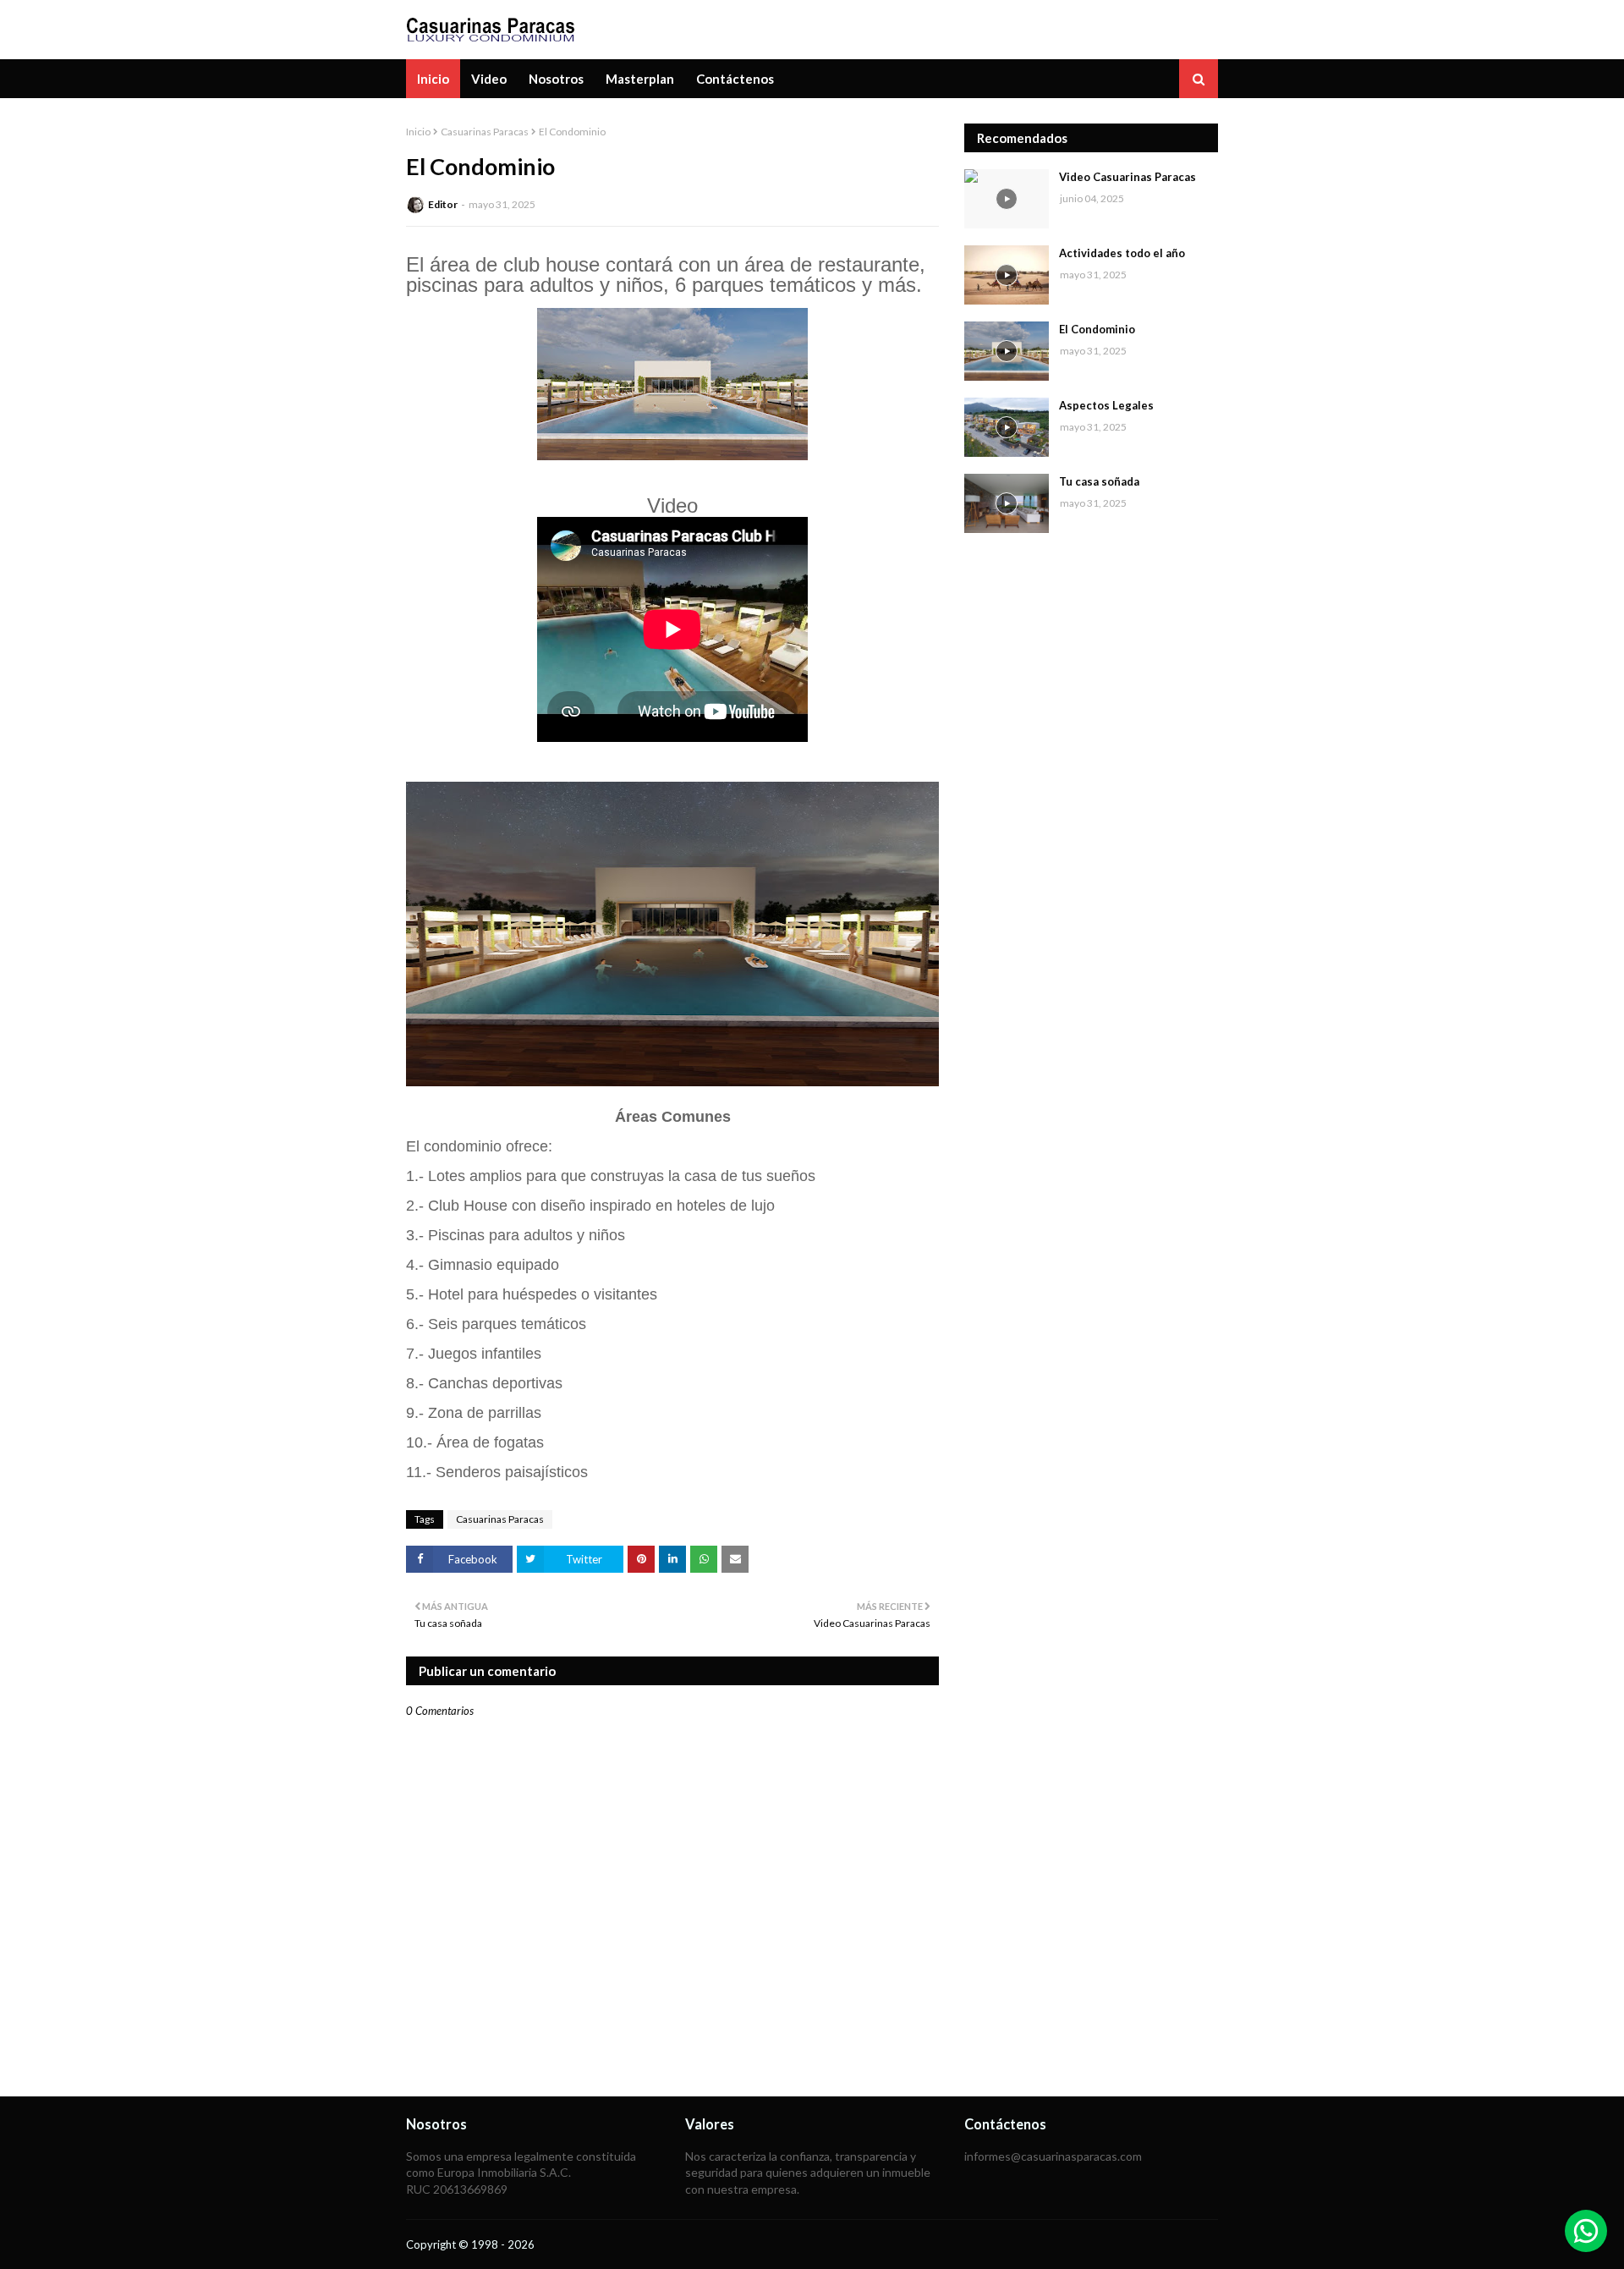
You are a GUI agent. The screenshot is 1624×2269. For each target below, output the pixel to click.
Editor (443, 204)
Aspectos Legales (1106, 405)
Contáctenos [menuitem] (735, 79)
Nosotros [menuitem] (556, 79)
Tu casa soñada (1099, 481)
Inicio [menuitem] (433, 79)
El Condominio (1097, 329)
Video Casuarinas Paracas (1127, 177)
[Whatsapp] (1586, 2231)
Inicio (418, 132)
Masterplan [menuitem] (640, 79)
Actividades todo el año (1122, 253)
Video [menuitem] (489, 79)
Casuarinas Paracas (485, 132)
